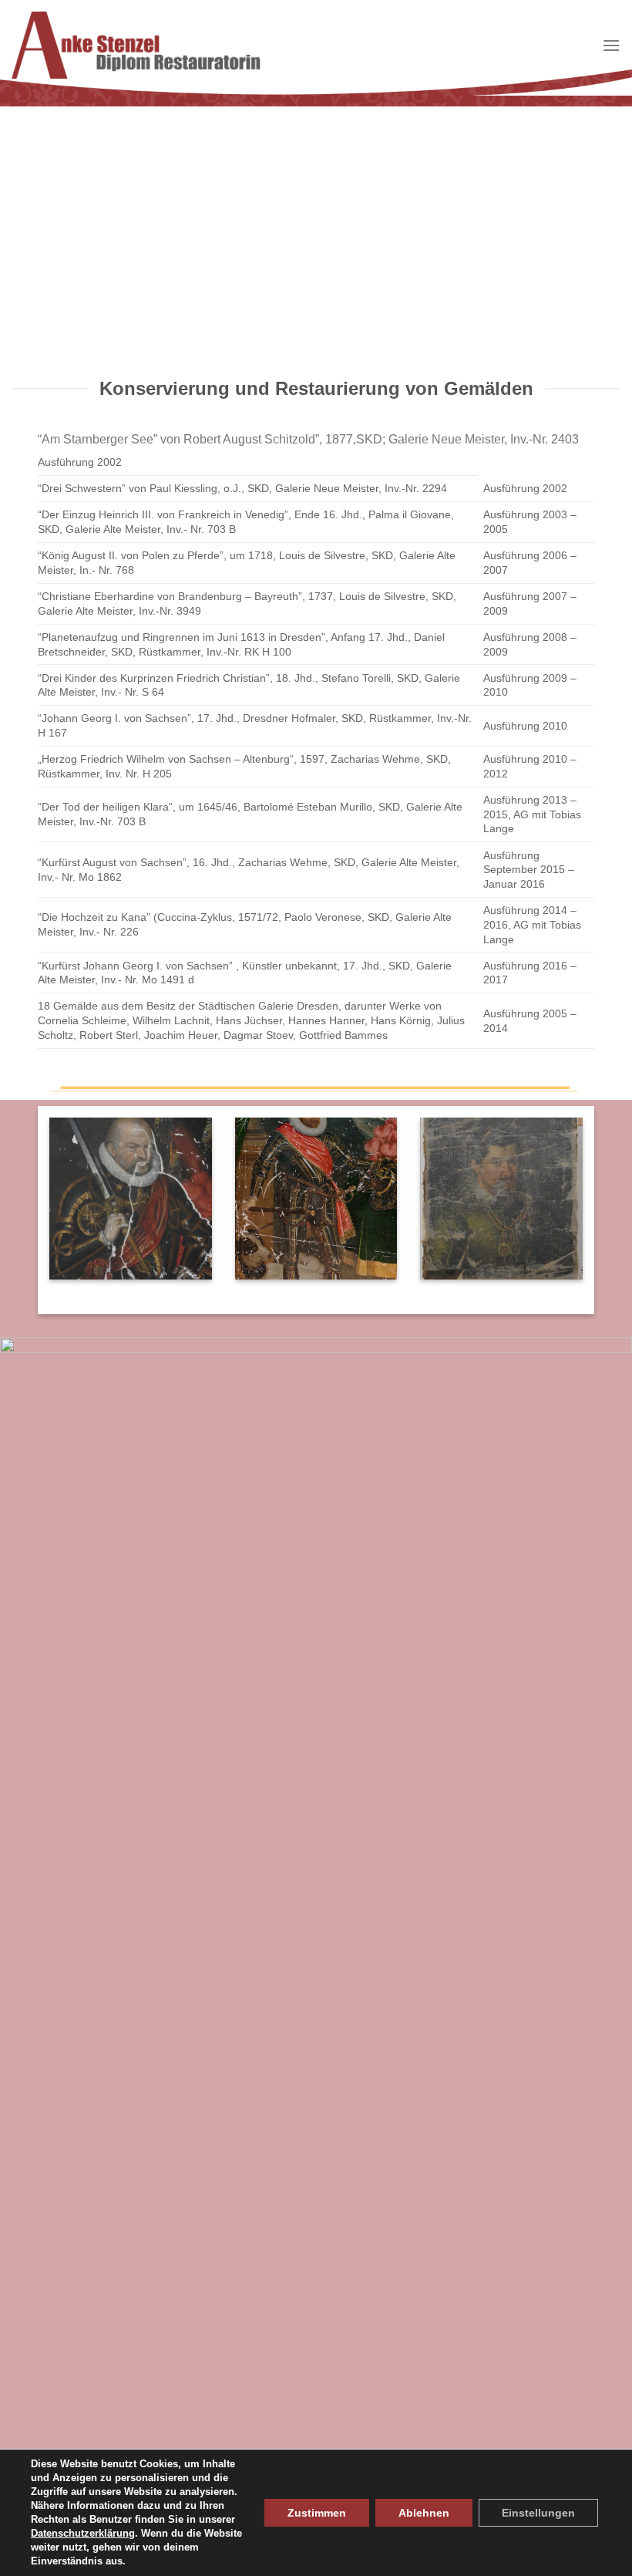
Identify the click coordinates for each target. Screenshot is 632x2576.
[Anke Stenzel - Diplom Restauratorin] (136, 45)
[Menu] (611, 45)
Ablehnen (424, 2513)
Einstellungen (538, 2513)
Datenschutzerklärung (83, 2533)
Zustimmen (317, 2513)
